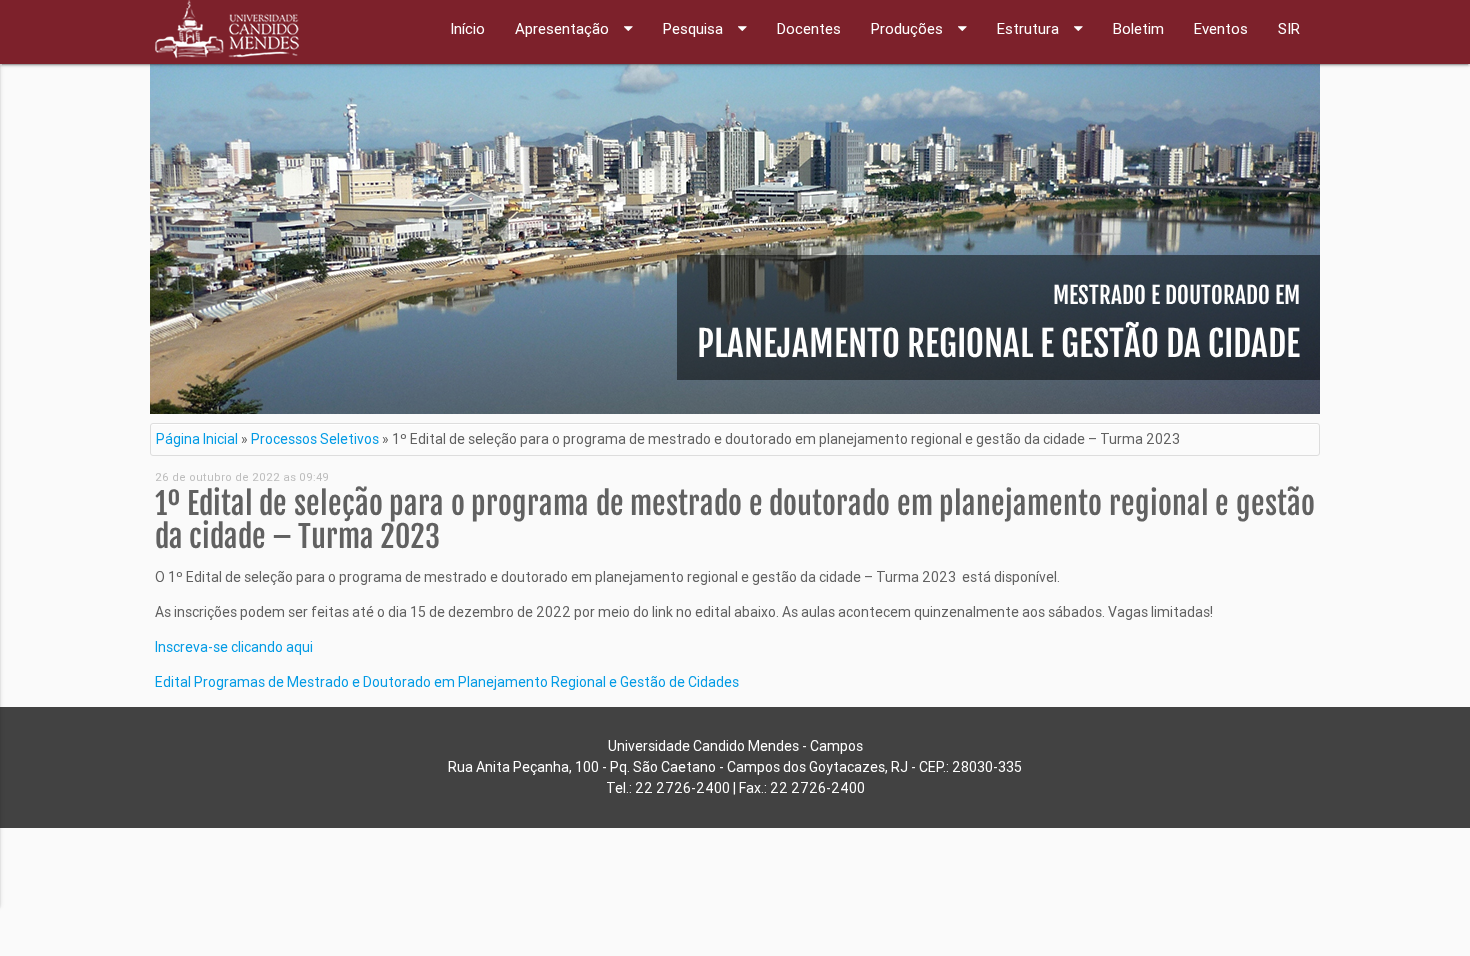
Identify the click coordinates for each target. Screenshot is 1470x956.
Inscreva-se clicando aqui (234, 647)
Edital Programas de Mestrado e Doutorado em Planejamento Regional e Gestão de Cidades (447, 682)
